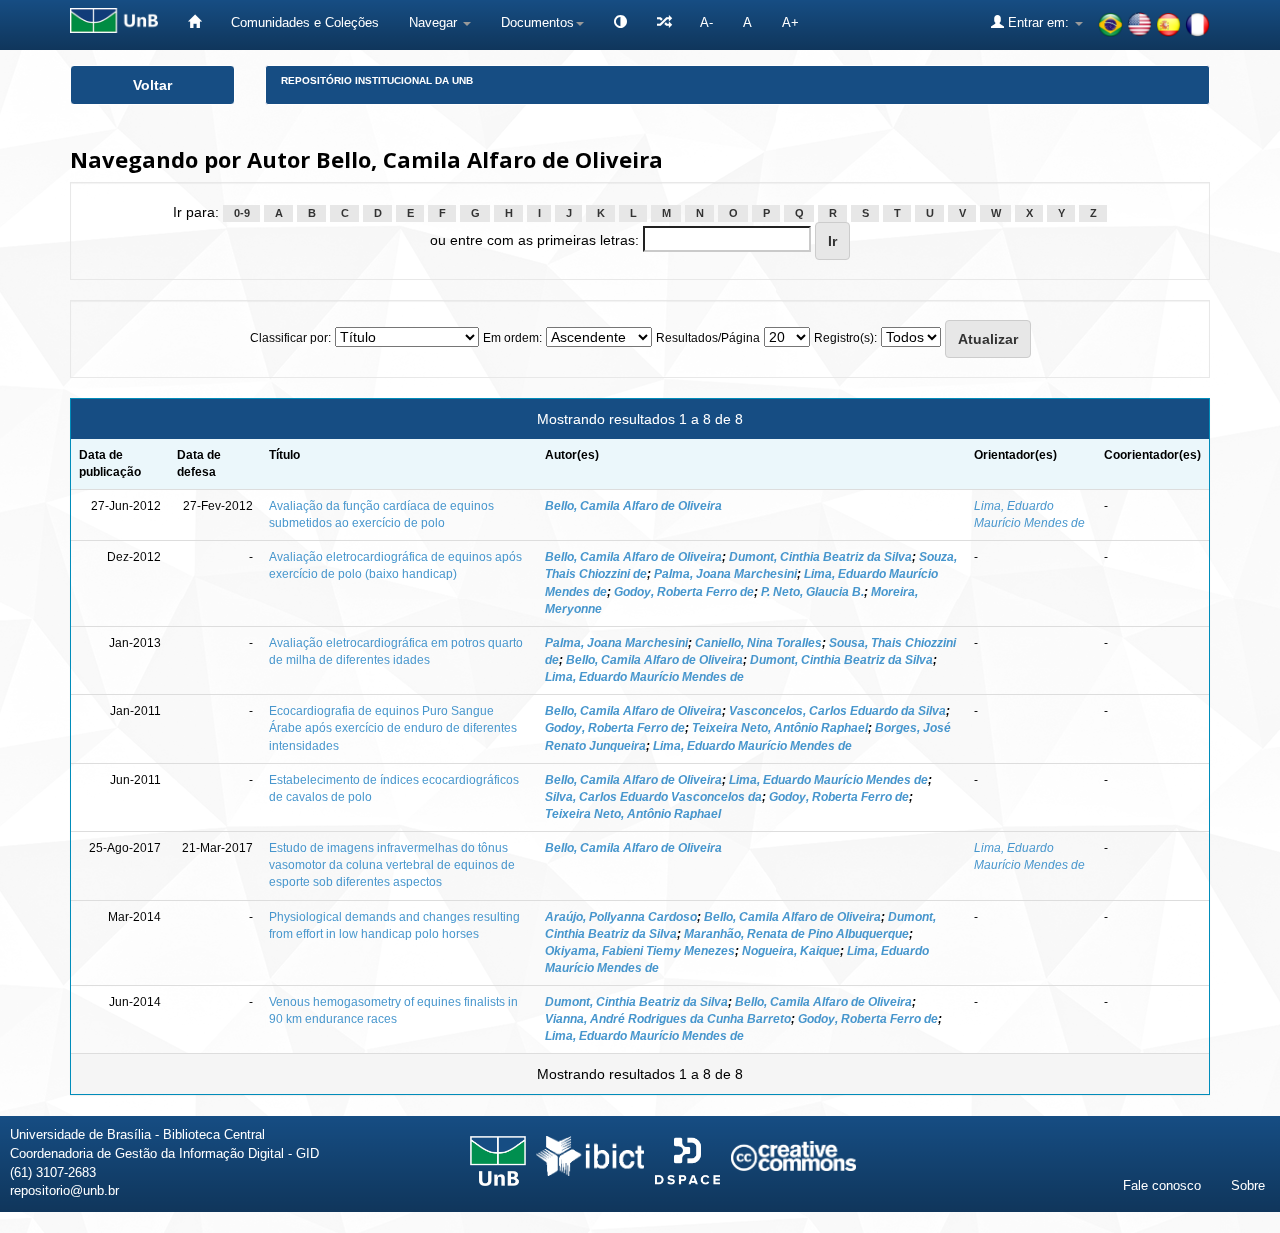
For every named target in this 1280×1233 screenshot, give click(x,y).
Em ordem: (512, 338)
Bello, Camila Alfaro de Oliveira (633, 506)
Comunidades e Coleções (305, 22)
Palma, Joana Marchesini (725, 574)
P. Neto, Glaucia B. (812, 592)
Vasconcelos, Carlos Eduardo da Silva (837, 711)
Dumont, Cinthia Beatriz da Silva (820, 557)
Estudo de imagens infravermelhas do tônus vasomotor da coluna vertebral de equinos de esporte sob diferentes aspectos (392, 865)
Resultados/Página (708, 338)
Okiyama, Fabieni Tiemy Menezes (640, 951)
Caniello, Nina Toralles (758, 643)
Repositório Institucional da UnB (377, 80)
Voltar (152, 85)
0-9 (242, 213)
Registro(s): (845, 338)
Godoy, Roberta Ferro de (684, 592)
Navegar (435, 22)
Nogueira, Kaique (791, 951)
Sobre (1248, 1185)
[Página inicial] (194, 22)
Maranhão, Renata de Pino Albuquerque (796, 934)
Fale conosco (1162, 1185)
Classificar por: (290, 338)
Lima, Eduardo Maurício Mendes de (644, 677)
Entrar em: (1038, 22)
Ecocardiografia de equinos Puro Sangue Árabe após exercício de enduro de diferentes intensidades (393, 728)
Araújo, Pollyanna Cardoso (621, 917)
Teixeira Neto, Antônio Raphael (780, 728)
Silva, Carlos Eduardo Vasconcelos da (653, 797)
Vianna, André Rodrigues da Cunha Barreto (668, 1019)
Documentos (537, 22)
